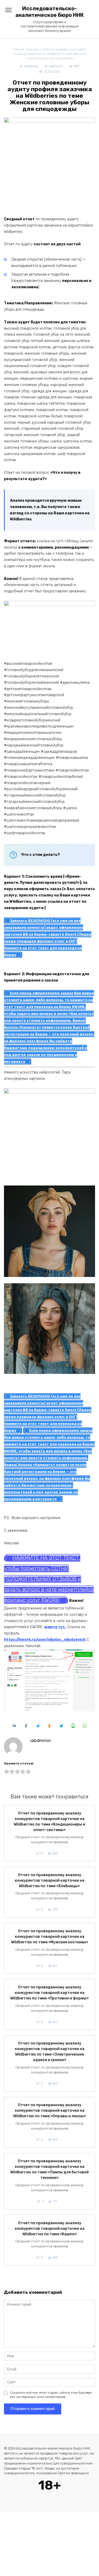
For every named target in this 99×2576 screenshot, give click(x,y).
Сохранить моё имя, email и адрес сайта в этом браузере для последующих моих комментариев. (51, 2395)
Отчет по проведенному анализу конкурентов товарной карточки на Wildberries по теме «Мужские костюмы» (50, 1937)
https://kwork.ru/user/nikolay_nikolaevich (45, 1640)
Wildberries (31, 66)
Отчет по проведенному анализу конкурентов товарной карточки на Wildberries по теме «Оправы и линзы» (50, 2111)
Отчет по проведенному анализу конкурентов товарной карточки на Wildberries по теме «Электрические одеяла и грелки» (50, 2052)
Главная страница (26, 49)
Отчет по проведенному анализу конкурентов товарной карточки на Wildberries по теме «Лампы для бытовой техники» (49, 2170)
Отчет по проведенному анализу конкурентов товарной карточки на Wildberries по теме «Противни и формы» (49, 1993)
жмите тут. (55, 1627)
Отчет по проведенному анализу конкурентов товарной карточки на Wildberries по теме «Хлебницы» (50, 1880)
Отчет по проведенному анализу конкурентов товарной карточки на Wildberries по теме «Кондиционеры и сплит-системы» (49, 1822)
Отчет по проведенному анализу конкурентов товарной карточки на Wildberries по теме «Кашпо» (50, 2229)
